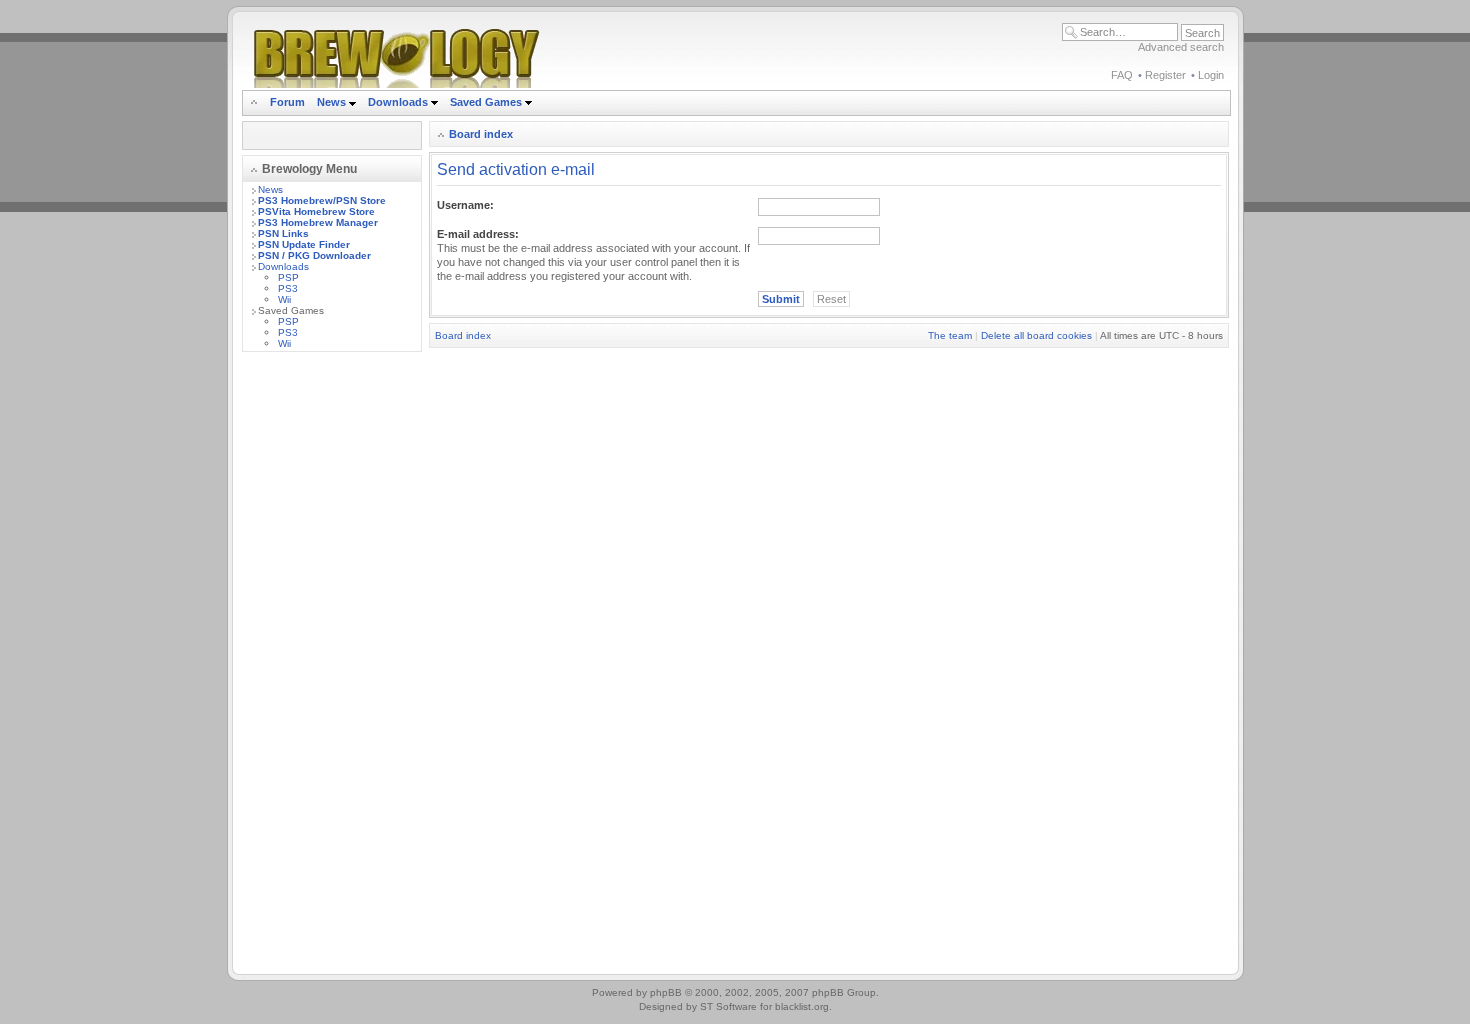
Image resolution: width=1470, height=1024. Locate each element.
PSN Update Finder (304, 244)
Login (1211, 75)
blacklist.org (802, 1006)
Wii (284, 299)
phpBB (666, 992)
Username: (465, 205)
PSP (288, 277)
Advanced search (1181, 47)
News (331, 102)
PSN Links (283, 233)
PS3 (288, 288)
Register (1165, 75)
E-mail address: (478, 234)
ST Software (728, 1006)
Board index (481, 134)
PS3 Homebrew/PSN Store (322, 200)
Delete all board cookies (1036, 335)
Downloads (399, 102)
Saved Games (487, 102)
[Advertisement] (332, 667)
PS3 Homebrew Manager (318, 222)
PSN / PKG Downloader (314, 255)
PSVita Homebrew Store (316, 211)
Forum (287, 102)
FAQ (1122, 75)
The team (950, 335)
